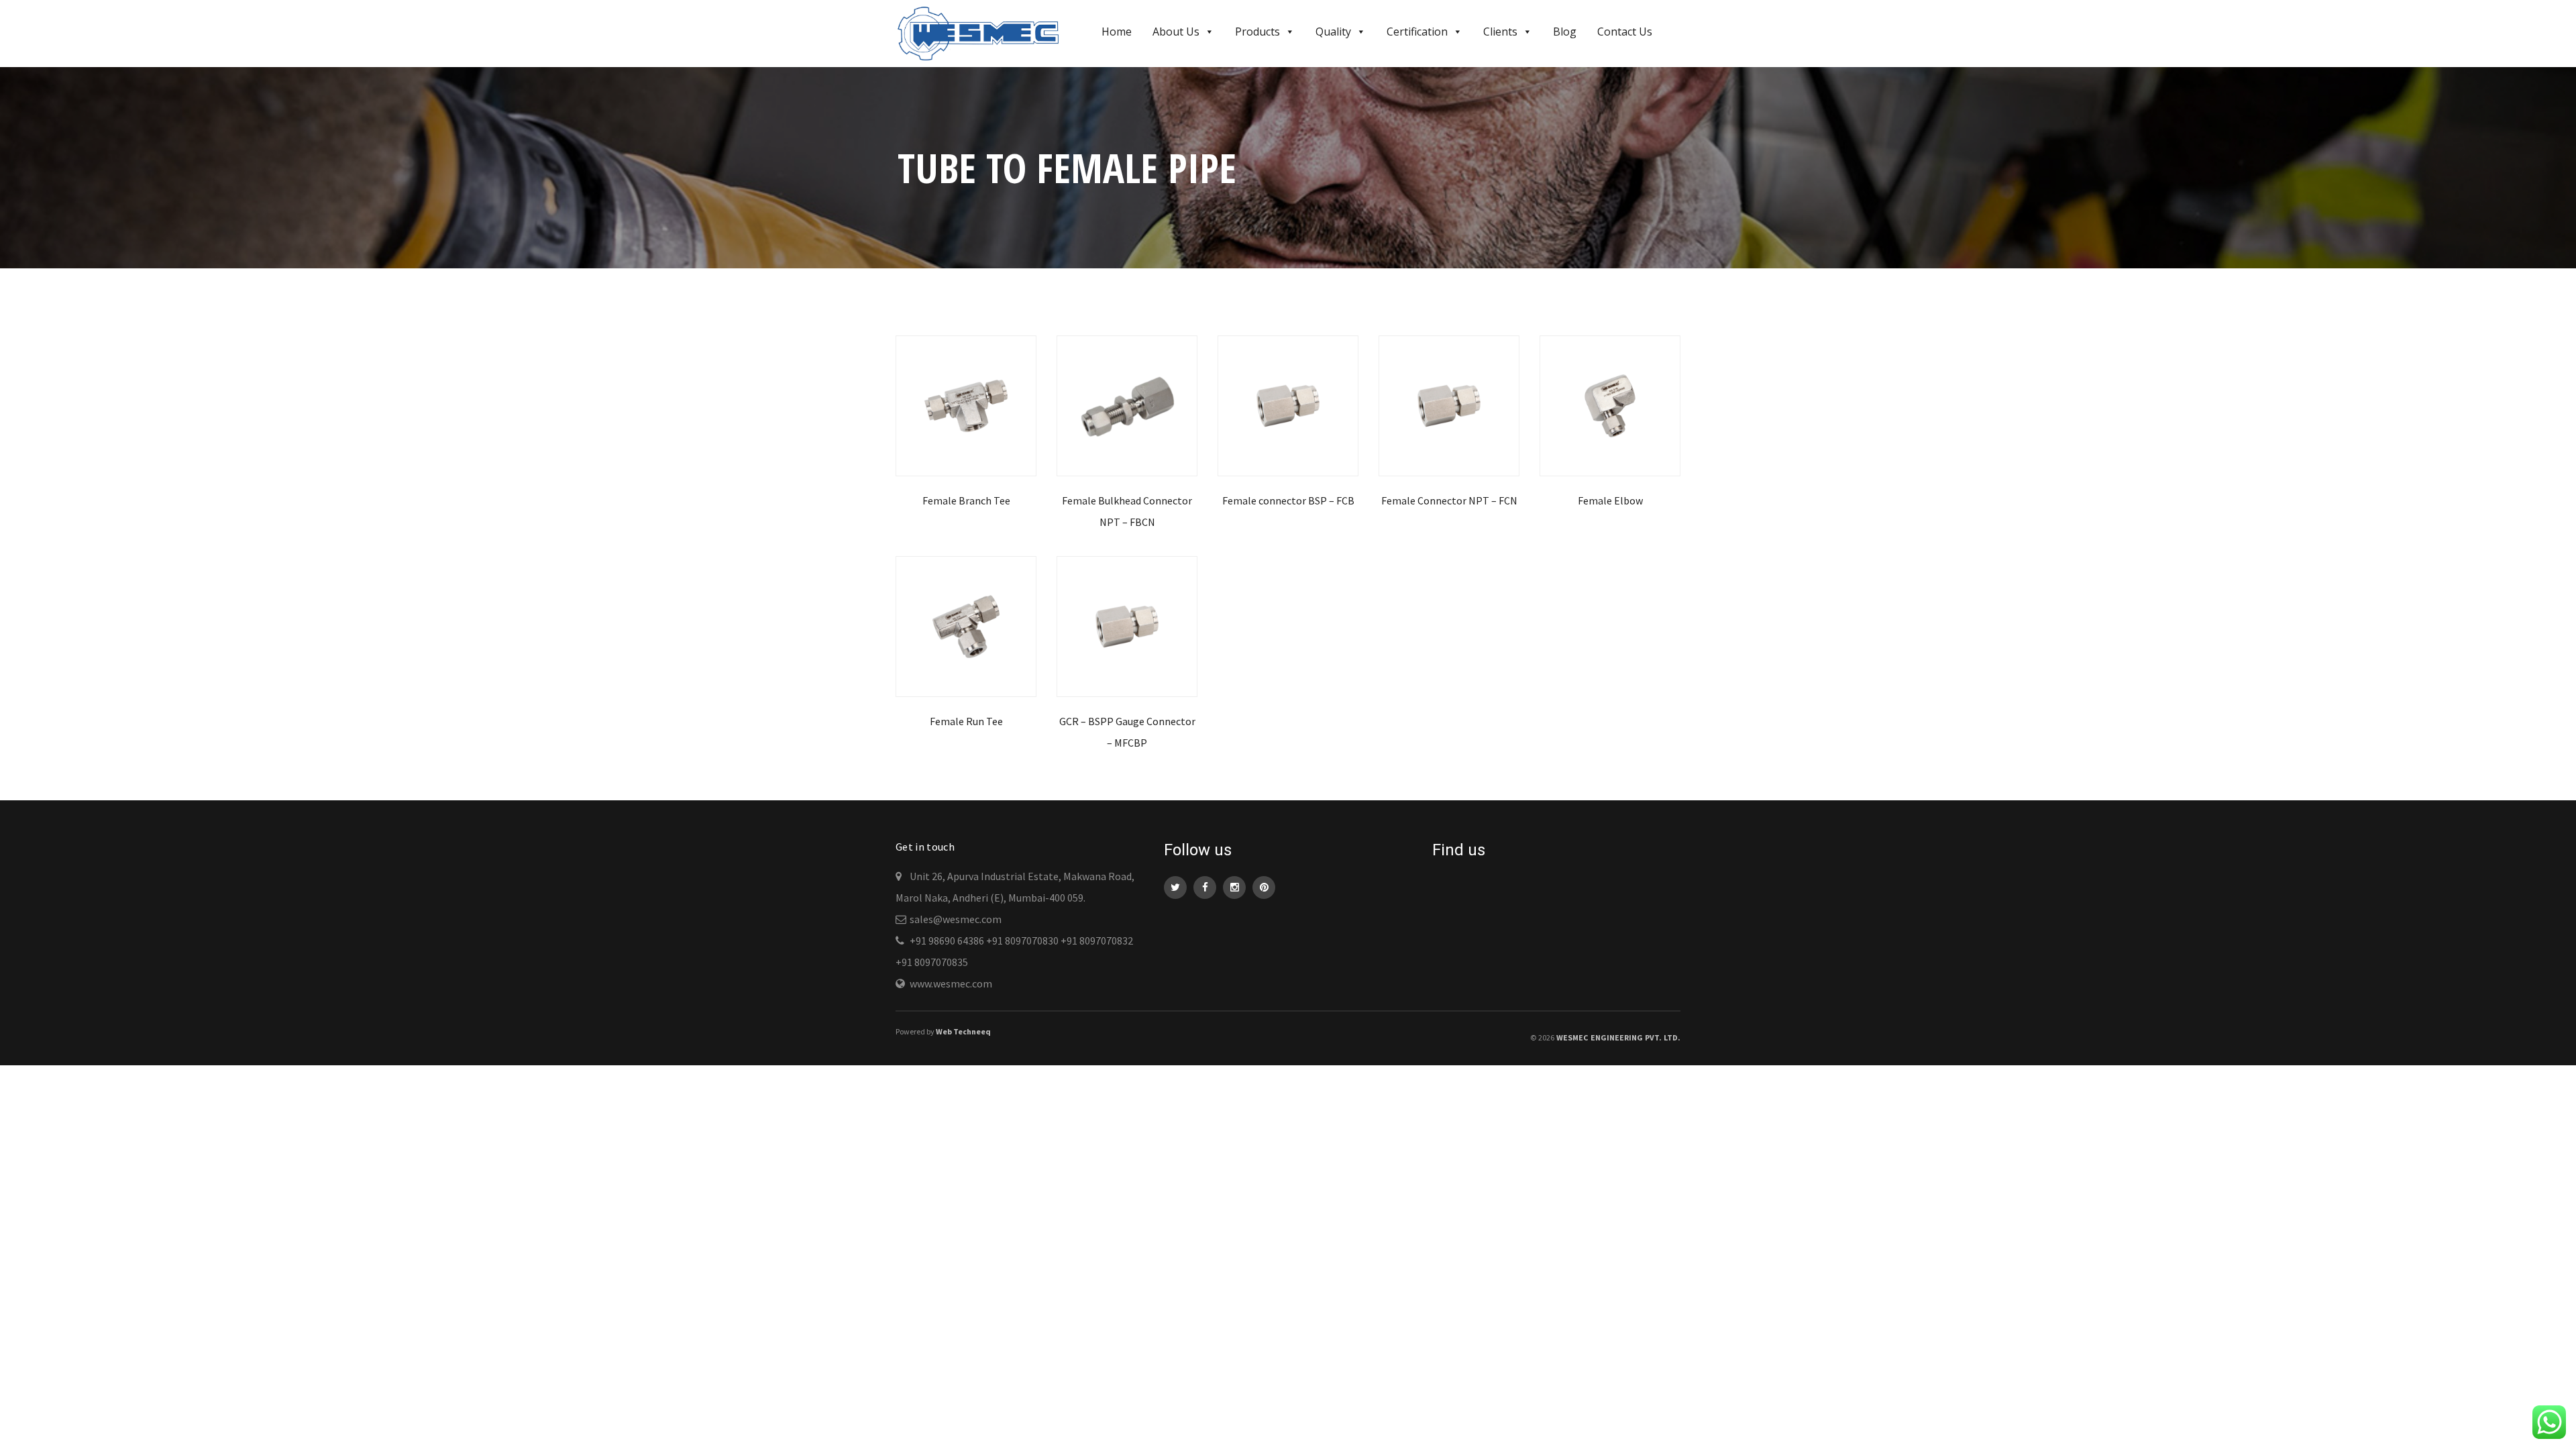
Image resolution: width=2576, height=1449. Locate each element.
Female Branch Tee (966, 500)
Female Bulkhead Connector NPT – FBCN (1127, 511)
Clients (1500, 32)
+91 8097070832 (1097, 941)
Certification (1417, 32)
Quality (1333, 32)
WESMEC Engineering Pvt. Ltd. (1618, 1037)
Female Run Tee (966, 721)
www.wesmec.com (951, 983)
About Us (1176, 32)
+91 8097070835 (932, 962)
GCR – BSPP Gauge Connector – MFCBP (1127, 732)
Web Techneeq (963, 1031)
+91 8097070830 (1022, 941)
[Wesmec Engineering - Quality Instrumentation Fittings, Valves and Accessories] (984, 32)
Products (1257, 32)
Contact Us (1625, 32)
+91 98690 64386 (947, 941)
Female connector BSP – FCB (1288, 500)
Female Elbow (1610, 500)
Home (1117, 32)
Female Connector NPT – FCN (1449, 500)
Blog (1565, 32)
